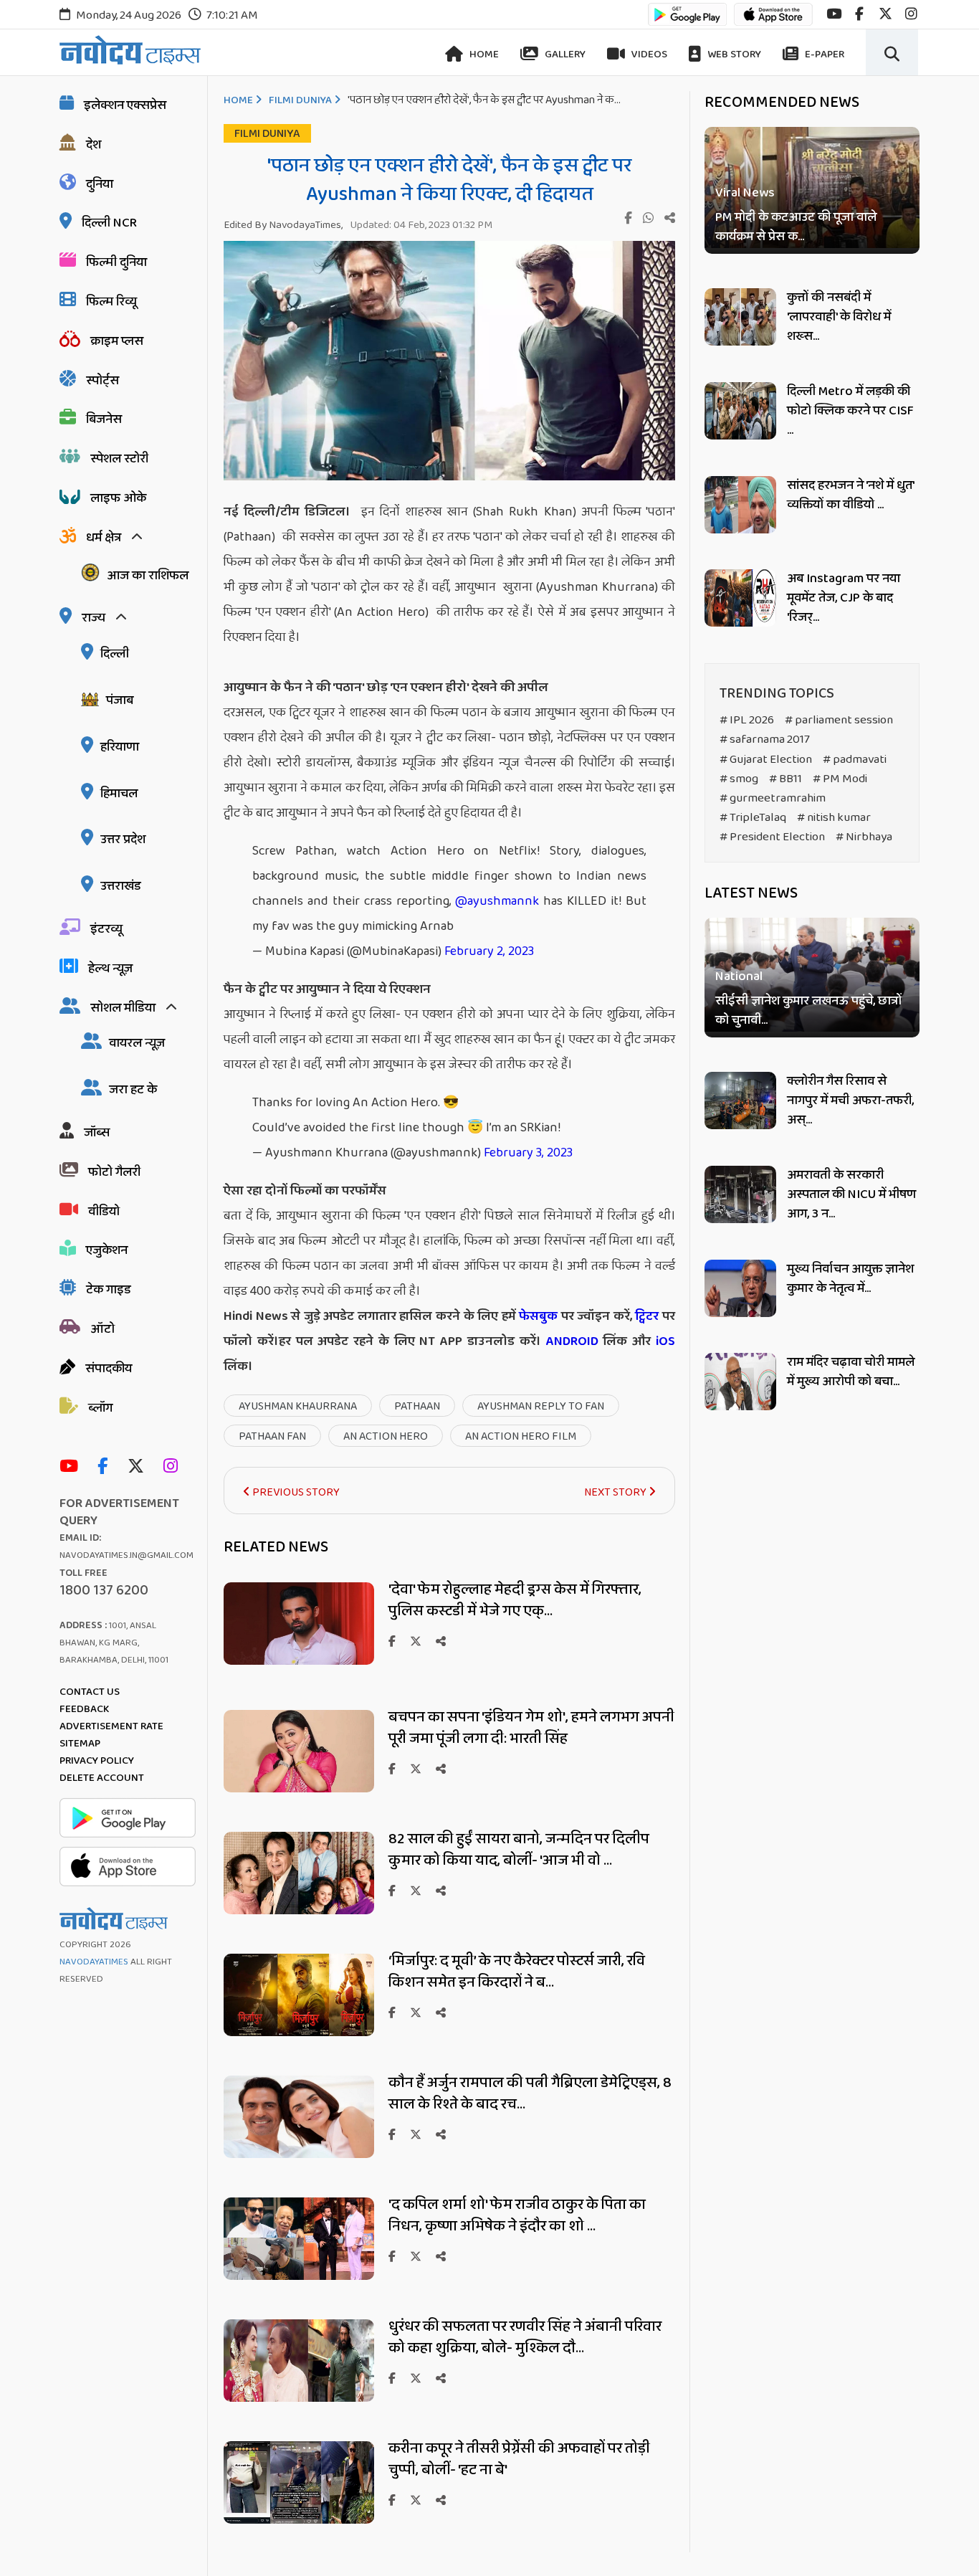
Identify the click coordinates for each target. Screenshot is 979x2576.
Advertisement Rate (111, 1726)
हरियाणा (120, 747)
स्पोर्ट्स (102, 381)
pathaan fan (272, 1436)
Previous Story (295, 1492)
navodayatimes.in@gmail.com (126, 1555)
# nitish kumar (834, 818)
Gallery (564, 54)
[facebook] (859, 14)
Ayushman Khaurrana (298, 1406)
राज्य (94, 618)
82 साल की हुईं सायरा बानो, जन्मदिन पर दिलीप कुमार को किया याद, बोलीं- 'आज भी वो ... (519, 1850)
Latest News (751, 893)
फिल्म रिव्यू (111, 302)
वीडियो (104, 1212)
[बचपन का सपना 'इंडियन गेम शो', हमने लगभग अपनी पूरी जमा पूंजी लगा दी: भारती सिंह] (299, 1788)
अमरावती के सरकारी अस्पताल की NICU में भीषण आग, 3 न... (851, 1194)
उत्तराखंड (121, 886)
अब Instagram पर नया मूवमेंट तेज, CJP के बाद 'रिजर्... (844, 598)
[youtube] (834, 14)
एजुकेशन (107, 1250)
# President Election (772, 837)
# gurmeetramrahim (773, 798)
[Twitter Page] (139, 1467)
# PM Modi (840, 779)
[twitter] (885, 14)
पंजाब (120, 700)
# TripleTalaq (753, 818)
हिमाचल (119, 794)
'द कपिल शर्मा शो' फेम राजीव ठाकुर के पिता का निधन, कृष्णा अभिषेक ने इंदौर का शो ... (517, 2215)
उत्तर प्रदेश (123, 840)
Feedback (84, 1709)
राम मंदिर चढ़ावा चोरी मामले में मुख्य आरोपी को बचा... (851, 1372)
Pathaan (417, 1406)
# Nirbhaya (864, 837)
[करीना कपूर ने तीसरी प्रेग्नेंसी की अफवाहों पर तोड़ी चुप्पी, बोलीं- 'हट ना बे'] (299, 2520)
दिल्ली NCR (109, 223)
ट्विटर (647, 1316)
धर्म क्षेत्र (104, 538)
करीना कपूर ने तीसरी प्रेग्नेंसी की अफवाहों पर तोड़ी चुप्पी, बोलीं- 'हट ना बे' (519, 2459)
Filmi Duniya (300, 100)
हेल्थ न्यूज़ (110, 969)
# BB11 (785, 779)
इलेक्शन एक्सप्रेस (125, 105)
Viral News (745, 193)
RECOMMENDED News (782, 103)
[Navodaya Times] (130, 50)
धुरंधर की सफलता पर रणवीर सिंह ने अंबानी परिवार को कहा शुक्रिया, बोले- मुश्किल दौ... (525, 2337)
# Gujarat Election (766, 760)
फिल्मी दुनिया (116, 262)
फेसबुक (538, 1316)
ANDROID (570, 1341)
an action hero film (521, 1436)
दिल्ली (115, 654)
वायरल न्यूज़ (137, 1043)
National (739, 978)
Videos (648, 54)
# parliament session (839, 720)
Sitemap (80, 1744)
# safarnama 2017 (765, 740)
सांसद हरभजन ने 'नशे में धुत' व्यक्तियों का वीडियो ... (850, 495)
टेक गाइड (109, 1290)
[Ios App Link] (773, 21)
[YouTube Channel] (72, 1467)
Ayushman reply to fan (541, 1406)
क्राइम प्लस (117, 341)
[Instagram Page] (174, 1467)
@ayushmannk (497, 901)
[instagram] (911, 14)
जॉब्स (97, 1133)
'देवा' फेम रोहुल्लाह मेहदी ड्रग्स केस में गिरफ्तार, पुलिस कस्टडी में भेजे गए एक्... (515, 1600)
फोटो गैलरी (114, 1172)
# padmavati (855, 760)
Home (483, 54)
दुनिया (100, 184)
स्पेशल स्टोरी (119, 459)
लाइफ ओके (118, 498)
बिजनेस (104, 419)
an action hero (386, 1436)
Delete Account (102, 1778)
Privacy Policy (97, 1761)
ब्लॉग (100, 1408)
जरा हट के (133, 1090)
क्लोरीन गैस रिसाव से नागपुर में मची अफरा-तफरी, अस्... (850, 1101)
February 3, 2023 (528, 1153)
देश (94, 145)
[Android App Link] (687, 21)
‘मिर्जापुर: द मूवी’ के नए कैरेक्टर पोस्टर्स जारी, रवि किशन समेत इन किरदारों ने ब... (517, 1972)
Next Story (616, 1492)
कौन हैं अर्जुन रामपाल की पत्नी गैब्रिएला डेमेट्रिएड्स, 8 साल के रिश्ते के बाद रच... (530, 2093)
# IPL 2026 (747, 720)
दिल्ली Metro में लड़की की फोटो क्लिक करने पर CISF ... (850, 411)
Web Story (733, 54)
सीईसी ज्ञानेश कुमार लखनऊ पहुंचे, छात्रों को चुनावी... (808, 1012)
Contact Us (90, 1692)
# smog (739, 779)
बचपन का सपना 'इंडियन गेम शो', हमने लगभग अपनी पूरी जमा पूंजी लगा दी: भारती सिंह (531, 1728)
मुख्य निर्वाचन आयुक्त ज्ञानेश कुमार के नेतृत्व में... (850, 1279)
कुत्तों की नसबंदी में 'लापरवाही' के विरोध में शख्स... (839, 317)
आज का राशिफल (148, 576)
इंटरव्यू (106, 929)
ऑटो (102, 1329)
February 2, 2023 (489, 951)
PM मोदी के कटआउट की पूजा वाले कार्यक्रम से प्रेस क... (796, 227)
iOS (663, 1341)
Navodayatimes (94, 1962)
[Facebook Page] (106, 1467)
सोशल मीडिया (123, 1008)
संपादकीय (109, 1369)
